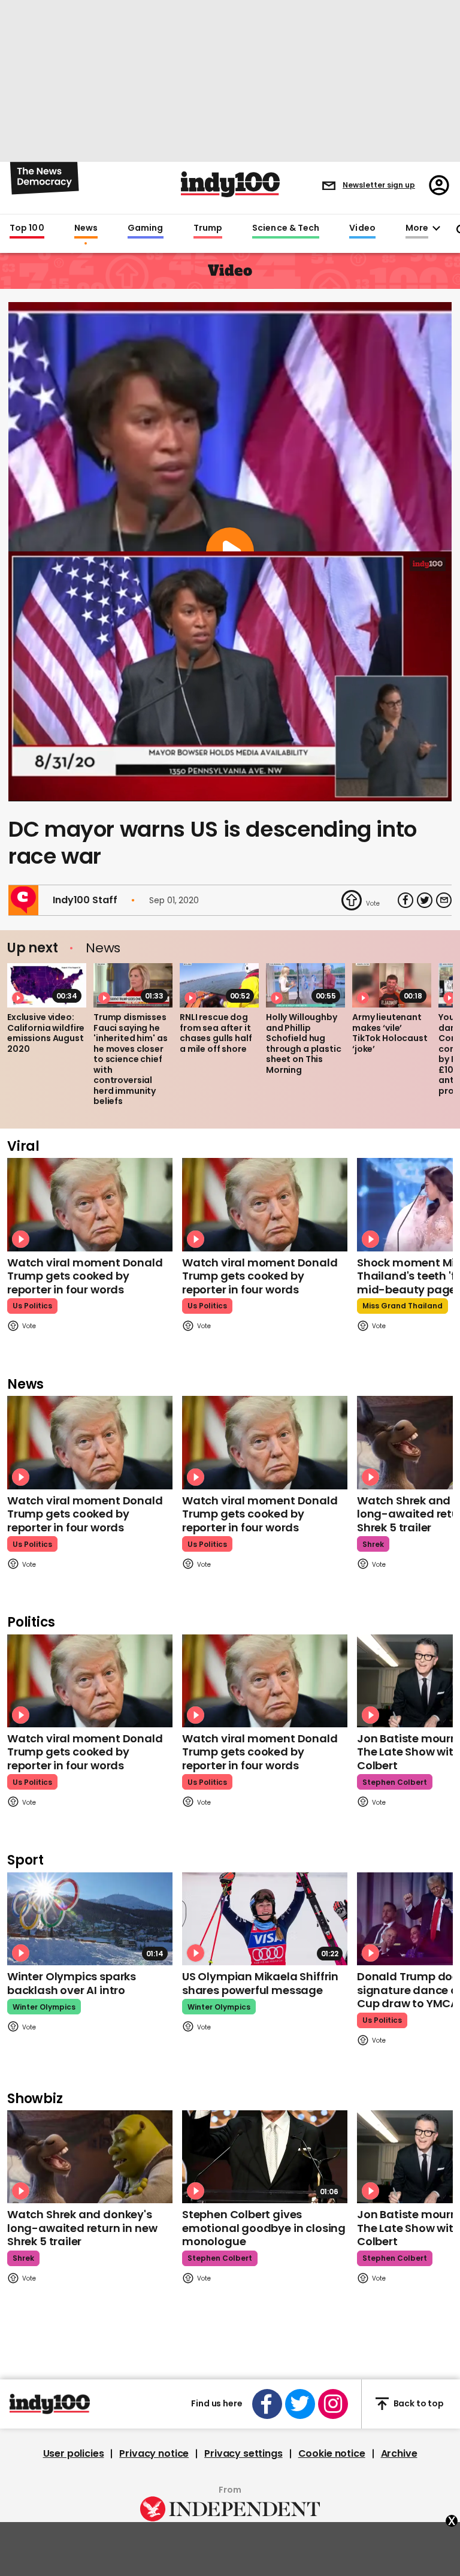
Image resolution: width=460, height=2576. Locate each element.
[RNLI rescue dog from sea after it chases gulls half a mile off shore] (219, 985)
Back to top (419, 2403)
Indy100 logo (230, 184)
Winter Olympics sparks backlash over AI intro (72, 1983)
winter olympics (44, 2007)
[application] (230, 676)
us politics (32, 1306)
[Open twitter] (300, 2404)
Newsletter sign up (379, 185)
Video (362, 228)
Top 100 (27, 228)
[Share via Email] (444, 900)
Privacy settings (243, 2454)
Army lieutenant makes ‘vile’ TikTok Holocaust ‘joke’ (390, 1033)
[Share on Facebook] (405, 900)
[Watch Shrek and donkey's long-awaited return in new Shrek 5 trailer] (90, 2157)
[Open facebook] (267, 2404)
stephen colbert (395, 1782)
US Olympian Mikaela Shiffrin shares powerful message (260, 1983)
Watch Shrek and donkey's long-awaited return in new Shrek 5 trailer (82, 2228)
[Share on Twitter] (425, 900)
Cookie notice (332, 2454)
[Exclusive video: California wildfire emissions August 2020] (47, 985)
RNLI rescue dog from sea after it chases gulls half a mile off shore (216, 1033)
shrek (373, 1544)
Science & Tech (286, 228)
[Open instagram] (333, 2404)
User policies (74, 2454)
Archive (399, 2454)
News (86, 228)
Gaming (146, 228)
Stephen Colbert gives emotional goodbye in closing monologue (264, 2228)
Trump (208, 228)
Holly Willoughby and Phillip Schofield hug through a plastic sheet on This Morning (304, 1043)
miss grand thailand (402, 1306)
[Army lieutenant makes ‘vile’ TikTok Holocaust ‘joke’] (392, 985)
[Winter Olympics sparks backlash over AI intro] (90, 1919)
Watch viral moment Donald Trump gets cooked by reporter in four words (85, 1276)
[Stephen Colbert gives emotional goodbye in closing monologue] (265, 2157)
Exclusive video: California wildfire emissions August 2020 (46, 1033)
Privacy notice (154, 2454)
